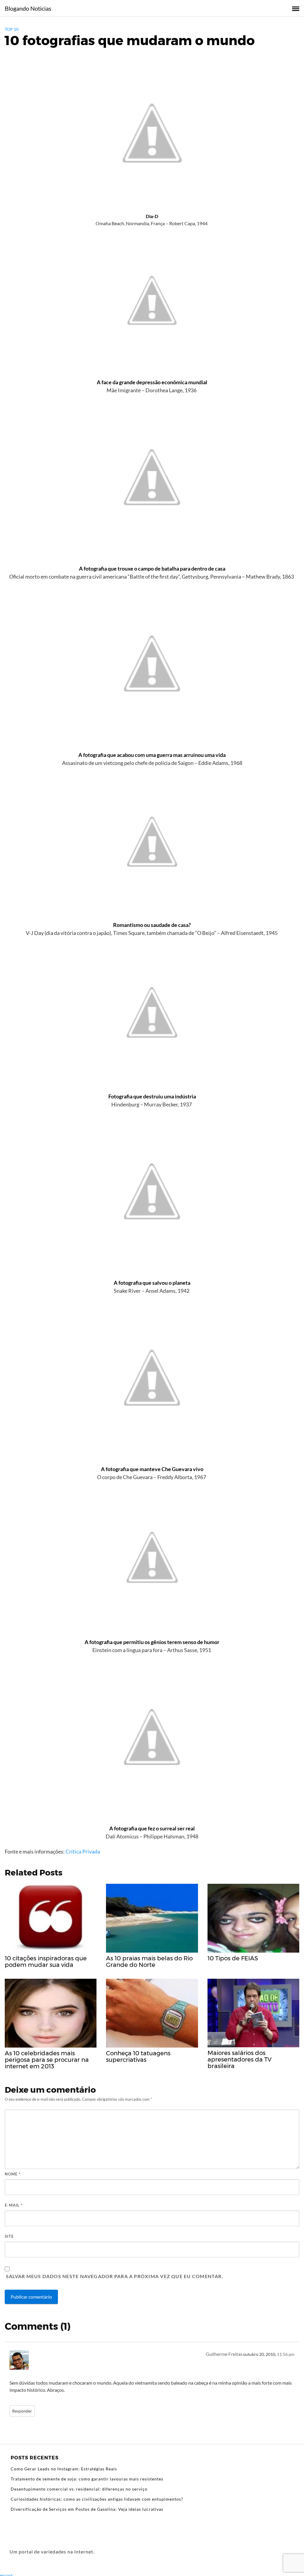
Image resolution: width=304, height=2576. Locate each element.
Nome (13, 2174)
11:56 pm (286, 2354)
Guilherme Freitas (224, 2354)
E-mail (14, 2205)
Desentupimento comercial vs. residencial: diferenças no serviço (79, 2489)
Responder (22, 2411)
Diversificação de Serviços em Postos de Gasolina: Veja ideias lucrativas (87, 2509)
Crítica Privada (83, 1851)
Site (9, 2236)
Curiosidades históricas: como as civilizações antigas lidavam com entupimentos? (97, 2499)
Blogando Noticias (28, 8)
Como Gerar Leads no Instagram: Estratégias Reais (64, 2469)
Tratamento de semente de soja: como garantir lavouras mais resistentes (87, 2479)
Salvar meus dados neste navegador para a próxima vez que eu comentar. (115, 2276)
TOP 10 (12, 29)
